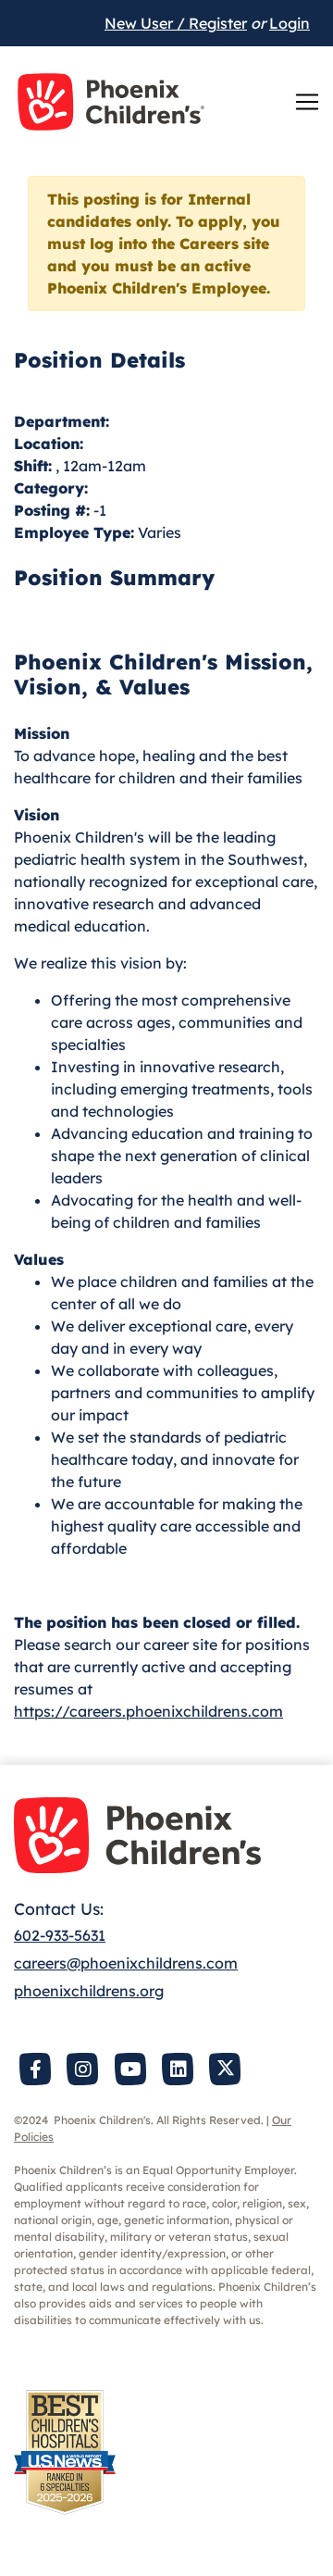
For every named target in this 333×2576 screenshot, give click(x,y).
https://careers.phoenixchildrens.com (148, 1711)
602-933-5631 (60, 1935)
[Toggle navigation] (307, 102)
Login (290, 23)
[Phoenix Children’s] (111, 102)
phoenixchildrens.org (89, 1991)
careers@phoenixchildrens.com (126, 1963)
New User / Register (176, 23)
